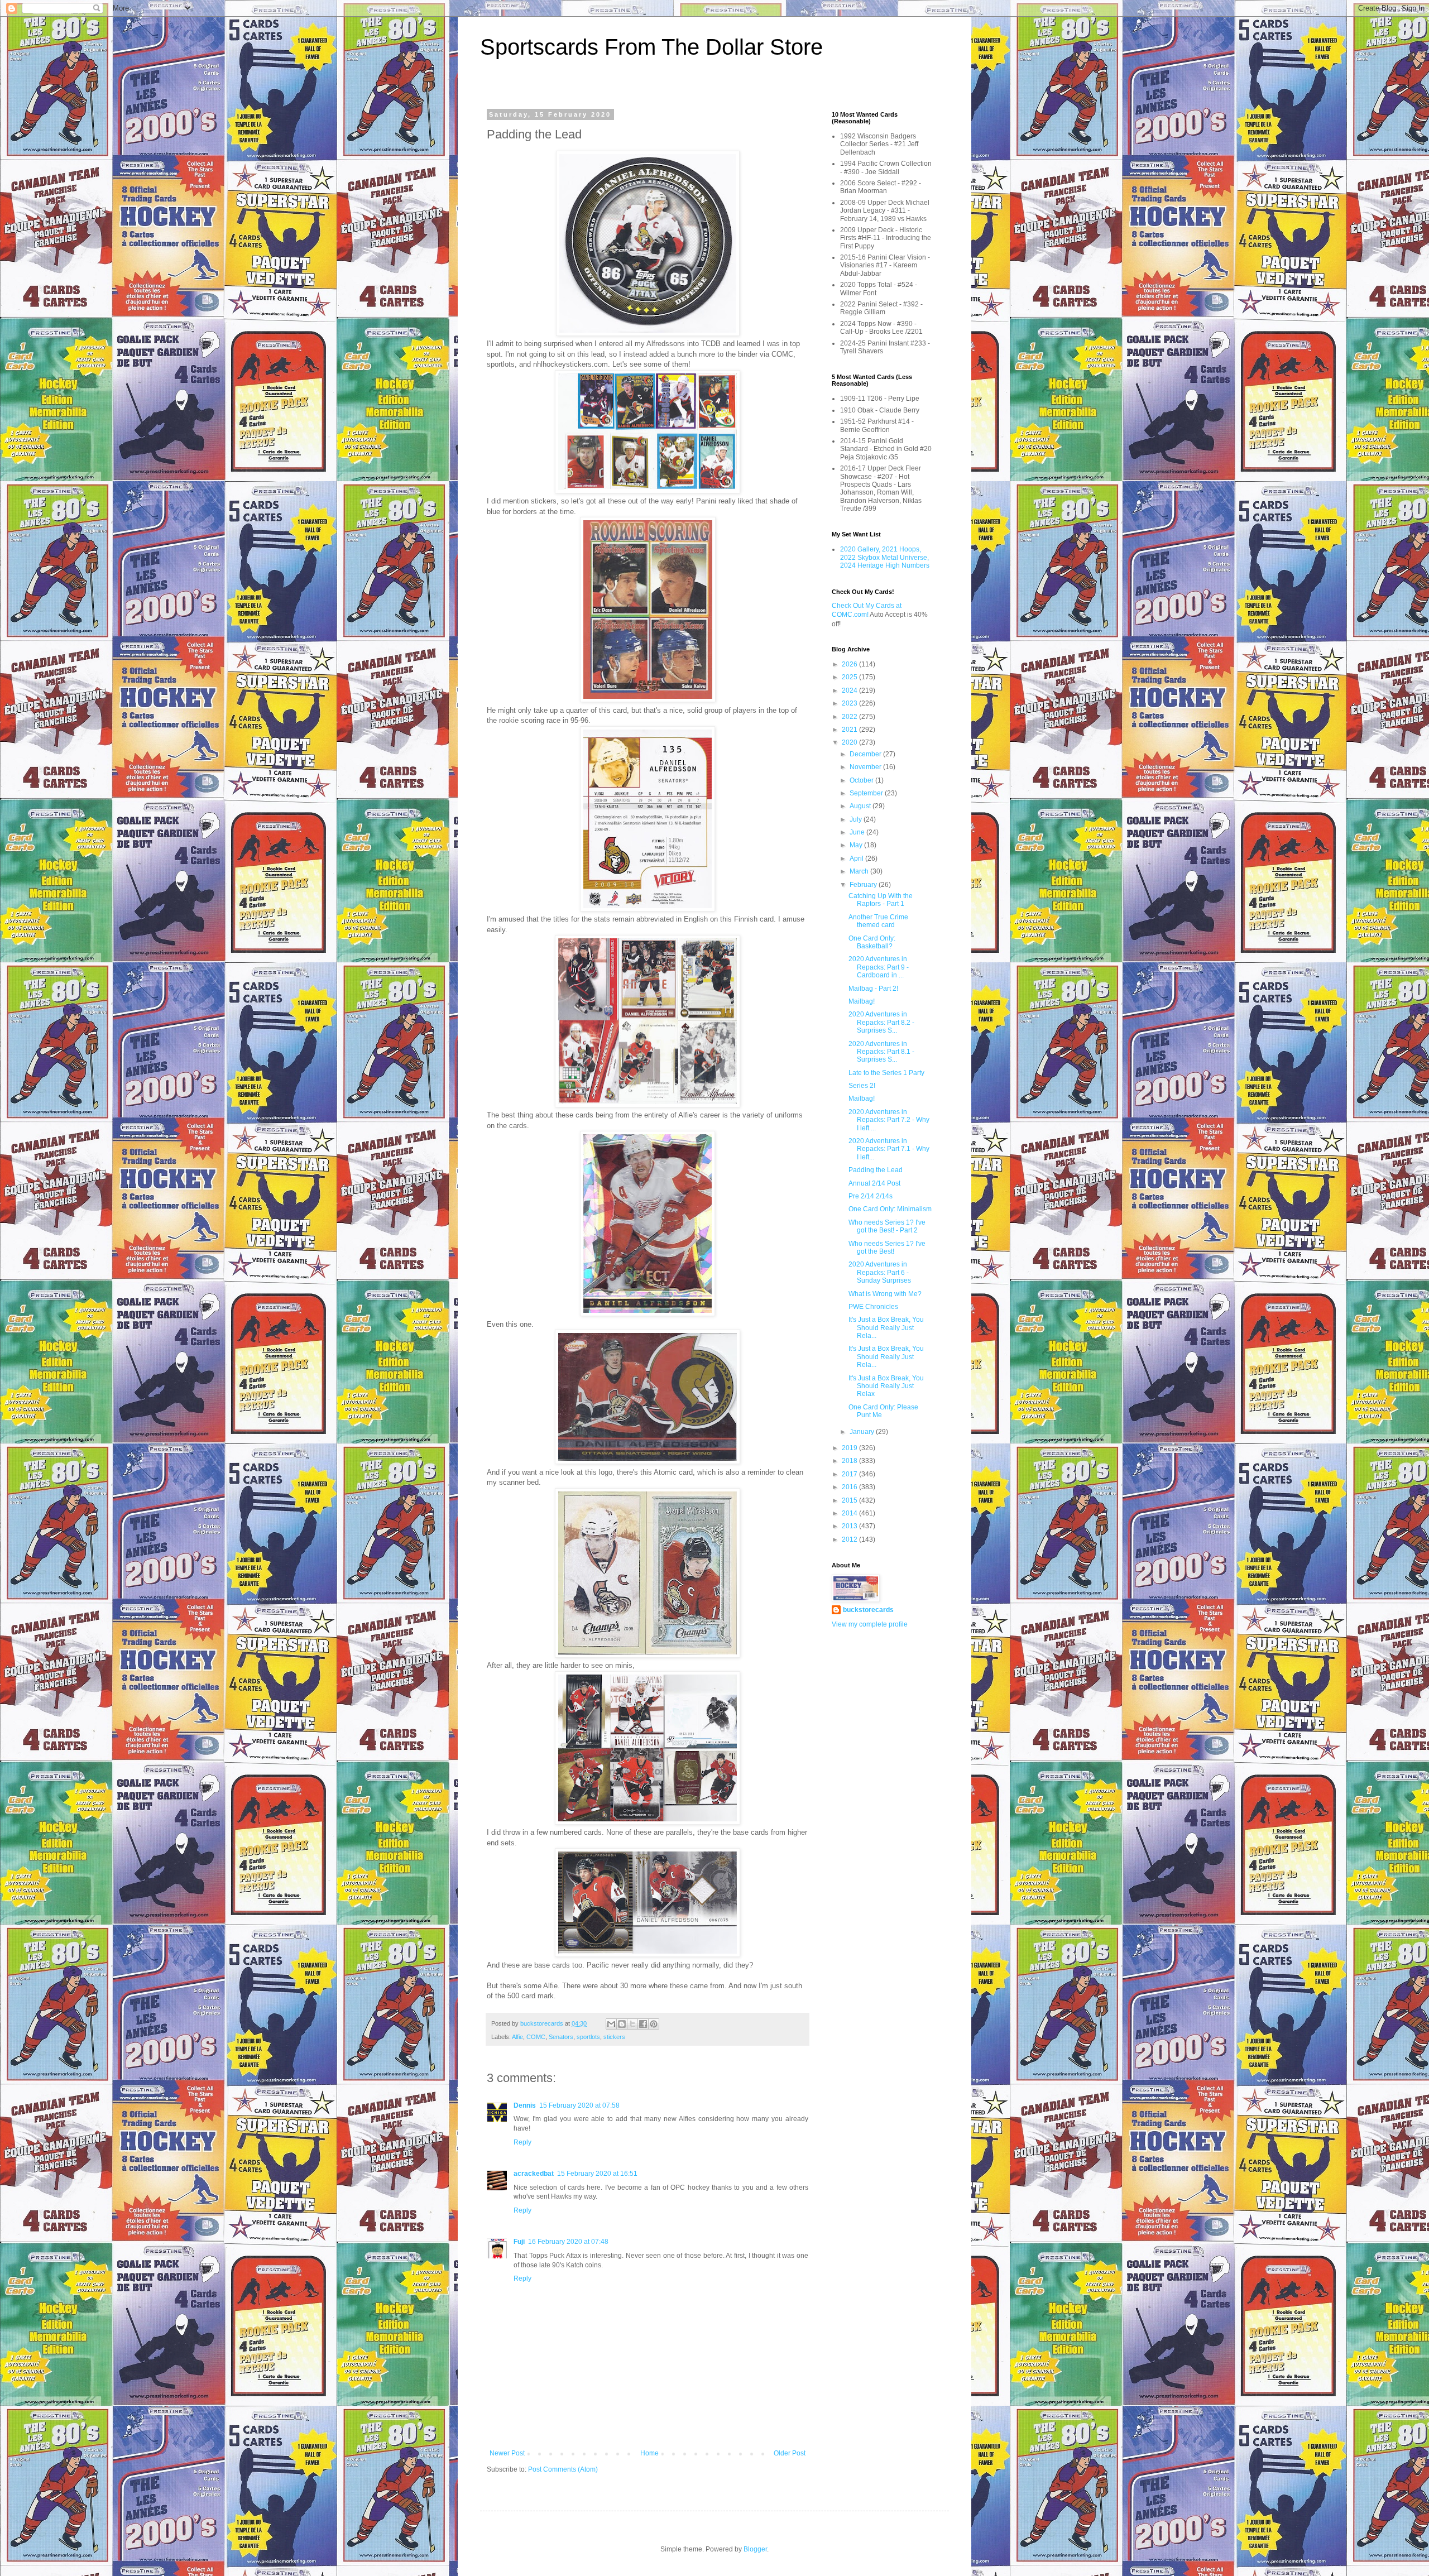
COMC (536, 2037)
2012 (850, 1539)
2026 (850, 664)
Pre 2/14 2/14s (871, 1196)
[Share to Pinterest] (654, 2024)
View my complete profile (870, 1624)
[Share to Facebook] (643, 2024)
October (862, 780)
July (857, 819)
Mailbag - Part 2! (873, 989)
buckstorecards (868, 1610)
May (857, 845)
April (857, 858)
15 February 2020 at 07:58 (579, 2105)
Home (649, 2453)
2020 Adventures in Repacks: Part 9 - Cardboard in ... (879, 967)
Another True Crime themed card (878, 921)
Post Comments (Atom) (563, 2469)
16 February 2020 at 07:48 (568, 2242)
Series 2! (862, 1086)
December (866, 754)
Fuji (519, 2242)
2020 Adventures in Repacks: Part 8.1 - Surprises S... (881, 1052)
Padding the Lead (876, 1170)
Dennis (525, 2105)
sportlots (588, 2037)
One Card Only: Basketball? (872, 942)
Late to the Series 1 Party (886, 1073)
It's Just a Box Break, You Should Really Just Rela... (886, 1328)
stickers (614, 2037)
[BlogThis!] (622, 2024)
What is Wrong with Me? (885, 1294)
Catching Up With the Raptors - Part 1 (881, 900)
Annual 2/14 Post (874, 1183)
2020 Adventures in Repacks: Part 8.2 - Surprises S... (881, 1022)
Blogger (755, 2549)
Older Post (790, 2453)
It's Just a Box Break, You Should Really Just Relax (886, 1386)
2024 (850, 690)
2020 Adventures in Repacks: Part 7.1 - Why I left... (889, 1149)
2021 (850, 730)
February (864, 885)
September (867, 793)
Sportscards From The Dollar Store (651, 47)
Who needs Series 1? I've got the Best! (887, 1248)
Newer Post (507, 2453)
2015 (850, 1500)
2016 (850, 1487)
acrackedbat (534, 2174)
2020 (850, 742)
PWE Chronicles (873, 1307)
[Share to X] (632, 2024)
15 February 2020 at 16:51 (597, 2174)
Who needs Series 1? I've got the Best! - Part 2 (887, 1226)
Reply (522, 2142)
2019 (850, 1448)
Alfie (517, 2037)
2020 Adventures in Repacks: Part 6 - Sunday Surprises (880, 1272)
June (858, 832)
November (866, 767)
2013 (850, 1526)
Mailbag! (862, 1001)
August (861, 806)
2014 (850, 1513)
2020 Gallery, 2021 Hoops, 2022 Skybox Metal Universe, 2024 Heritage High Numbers (885, 557)
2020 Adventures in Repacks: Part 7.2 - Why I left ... (889, 1120)
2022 (850, 717)
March (860, 871)
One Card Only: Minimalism (890, 1209)
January (863, 1432)
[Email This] (611, 2024)
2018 (850, 1461)
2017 (850, 1474)
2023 (850, 703)
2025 (850, 677)
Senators (561, 2037)
